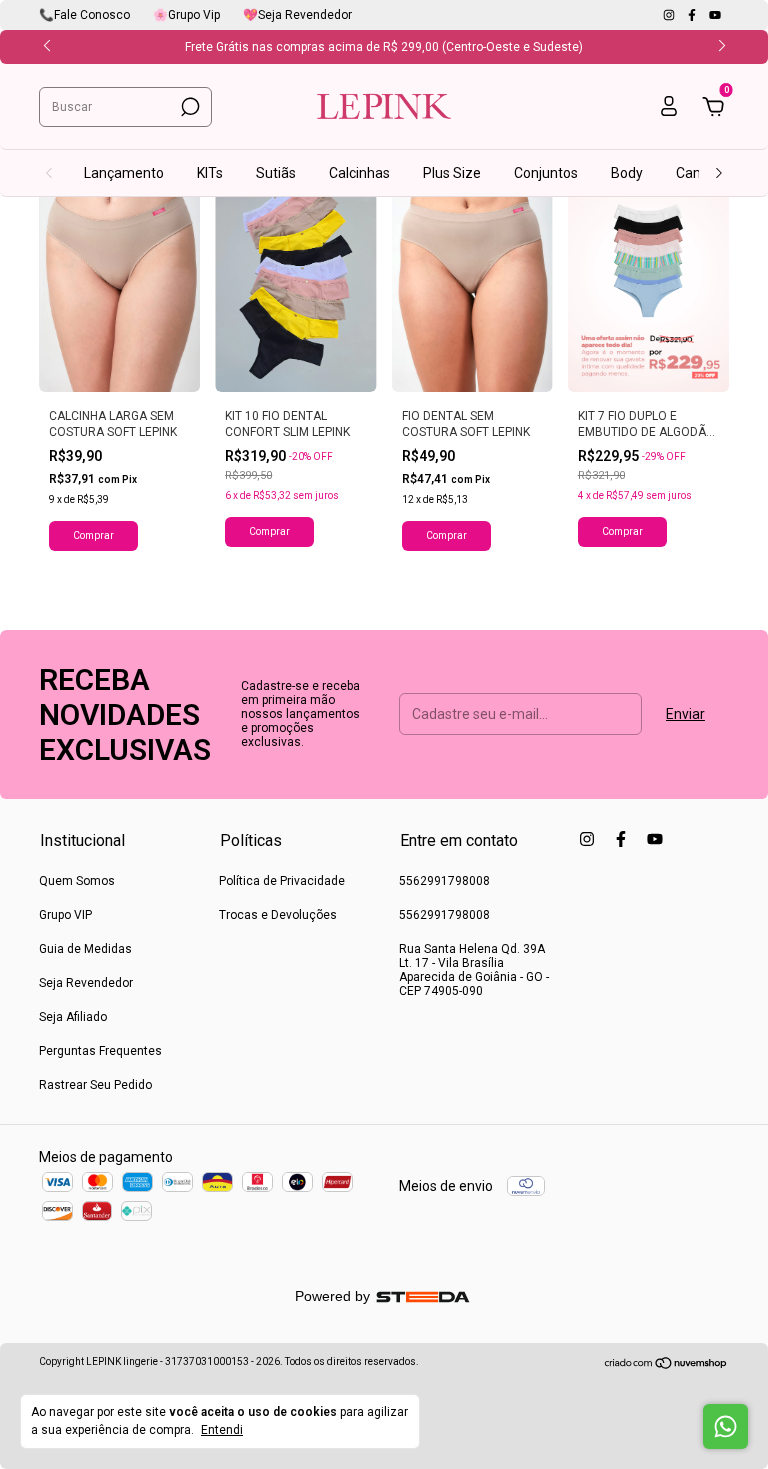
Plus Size (452, 173)
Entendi (222, 1430)
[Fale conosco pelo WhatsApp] (725, 1426)
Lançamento (124, 173)
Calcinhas (359, 173)
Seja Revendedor (86, 983)
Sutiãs (276, 173)
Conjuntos (546, 173)
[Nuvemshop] (666, 1365)
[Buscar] (188, 107)
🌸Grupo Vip (186, 15)
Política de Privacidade (282, 881)
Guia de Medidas (85, 949)
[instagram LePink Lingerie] (670, 15)
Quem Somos (77, 881)
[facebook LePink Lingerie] (693, 15)
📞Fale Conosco (84, 15)
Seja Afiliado (73, 1017)
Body (627, 173)
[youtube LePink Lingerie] (715, 15)
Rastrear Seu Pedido (95, 1085)
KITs (210, 173)
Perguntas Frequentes (100, 1051)
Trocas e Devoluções (278, 915)
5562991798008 (444, 881)
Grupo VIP (65, 915)
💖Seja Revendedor (297, 15)
